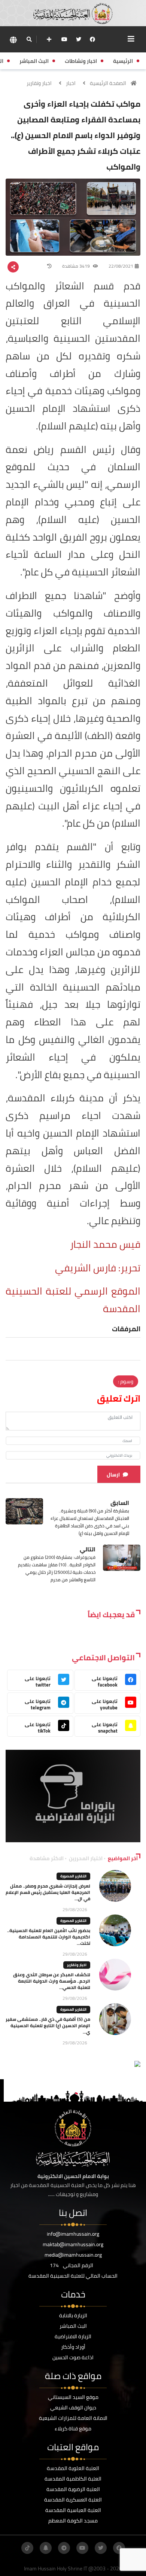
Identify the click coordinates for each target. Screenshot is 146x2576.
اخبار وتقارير (39, 83)
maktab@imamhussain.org (73, 2244)
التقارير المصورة (73, 1876)
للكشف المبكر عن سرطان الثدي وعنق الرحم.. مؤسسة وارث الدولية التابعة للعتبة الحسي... (52, 1981)
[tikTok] (27, 2548)
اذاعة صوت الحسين (73, 2357)
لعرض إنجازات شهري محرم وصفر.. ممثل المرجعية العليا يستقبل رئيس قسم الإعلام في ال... (48, 1892)
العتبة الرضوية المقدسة (73, 2489)
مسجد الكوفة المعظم (73, 2521)
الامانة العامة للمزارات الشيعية (73, 2418)
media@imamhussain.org (73, 2255)
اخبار (71, 83)
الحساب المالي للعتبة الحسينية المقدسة (73, 2276)
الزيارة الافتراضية (73, 2336)
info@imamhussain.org (73, 2234)
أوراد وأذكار (73, 2347)
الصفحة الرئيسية (108, 83)
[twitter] (79, 39)
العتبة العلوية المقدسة (73, 2468)
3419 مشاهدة (77, 266)
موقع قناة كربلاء (73, 2429)
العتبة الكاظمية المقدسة (73, 2479)
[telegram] (64, 2548)
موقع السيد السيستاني (73, 2397)
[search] (29, 39)
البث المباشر (73, 2326)
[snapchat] (46, 2548)
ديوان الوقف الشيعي (73, 2408)
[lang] (13, 39)
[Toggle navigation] (131, 39)
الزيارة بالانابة (73, 2315)
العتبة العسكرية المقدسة (73, 2500)
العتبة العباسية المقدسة (73, 2510)
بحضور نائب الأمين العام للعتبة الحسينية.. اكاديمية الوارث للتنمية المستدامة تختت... (49, 1937)
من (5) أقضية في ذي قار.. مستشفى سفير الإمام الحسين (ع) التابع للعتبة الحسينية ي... (48, 2025)
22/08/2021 (121, 266)
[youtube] (64, 39)
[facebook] (92, 39)
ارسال (113, 1475)
